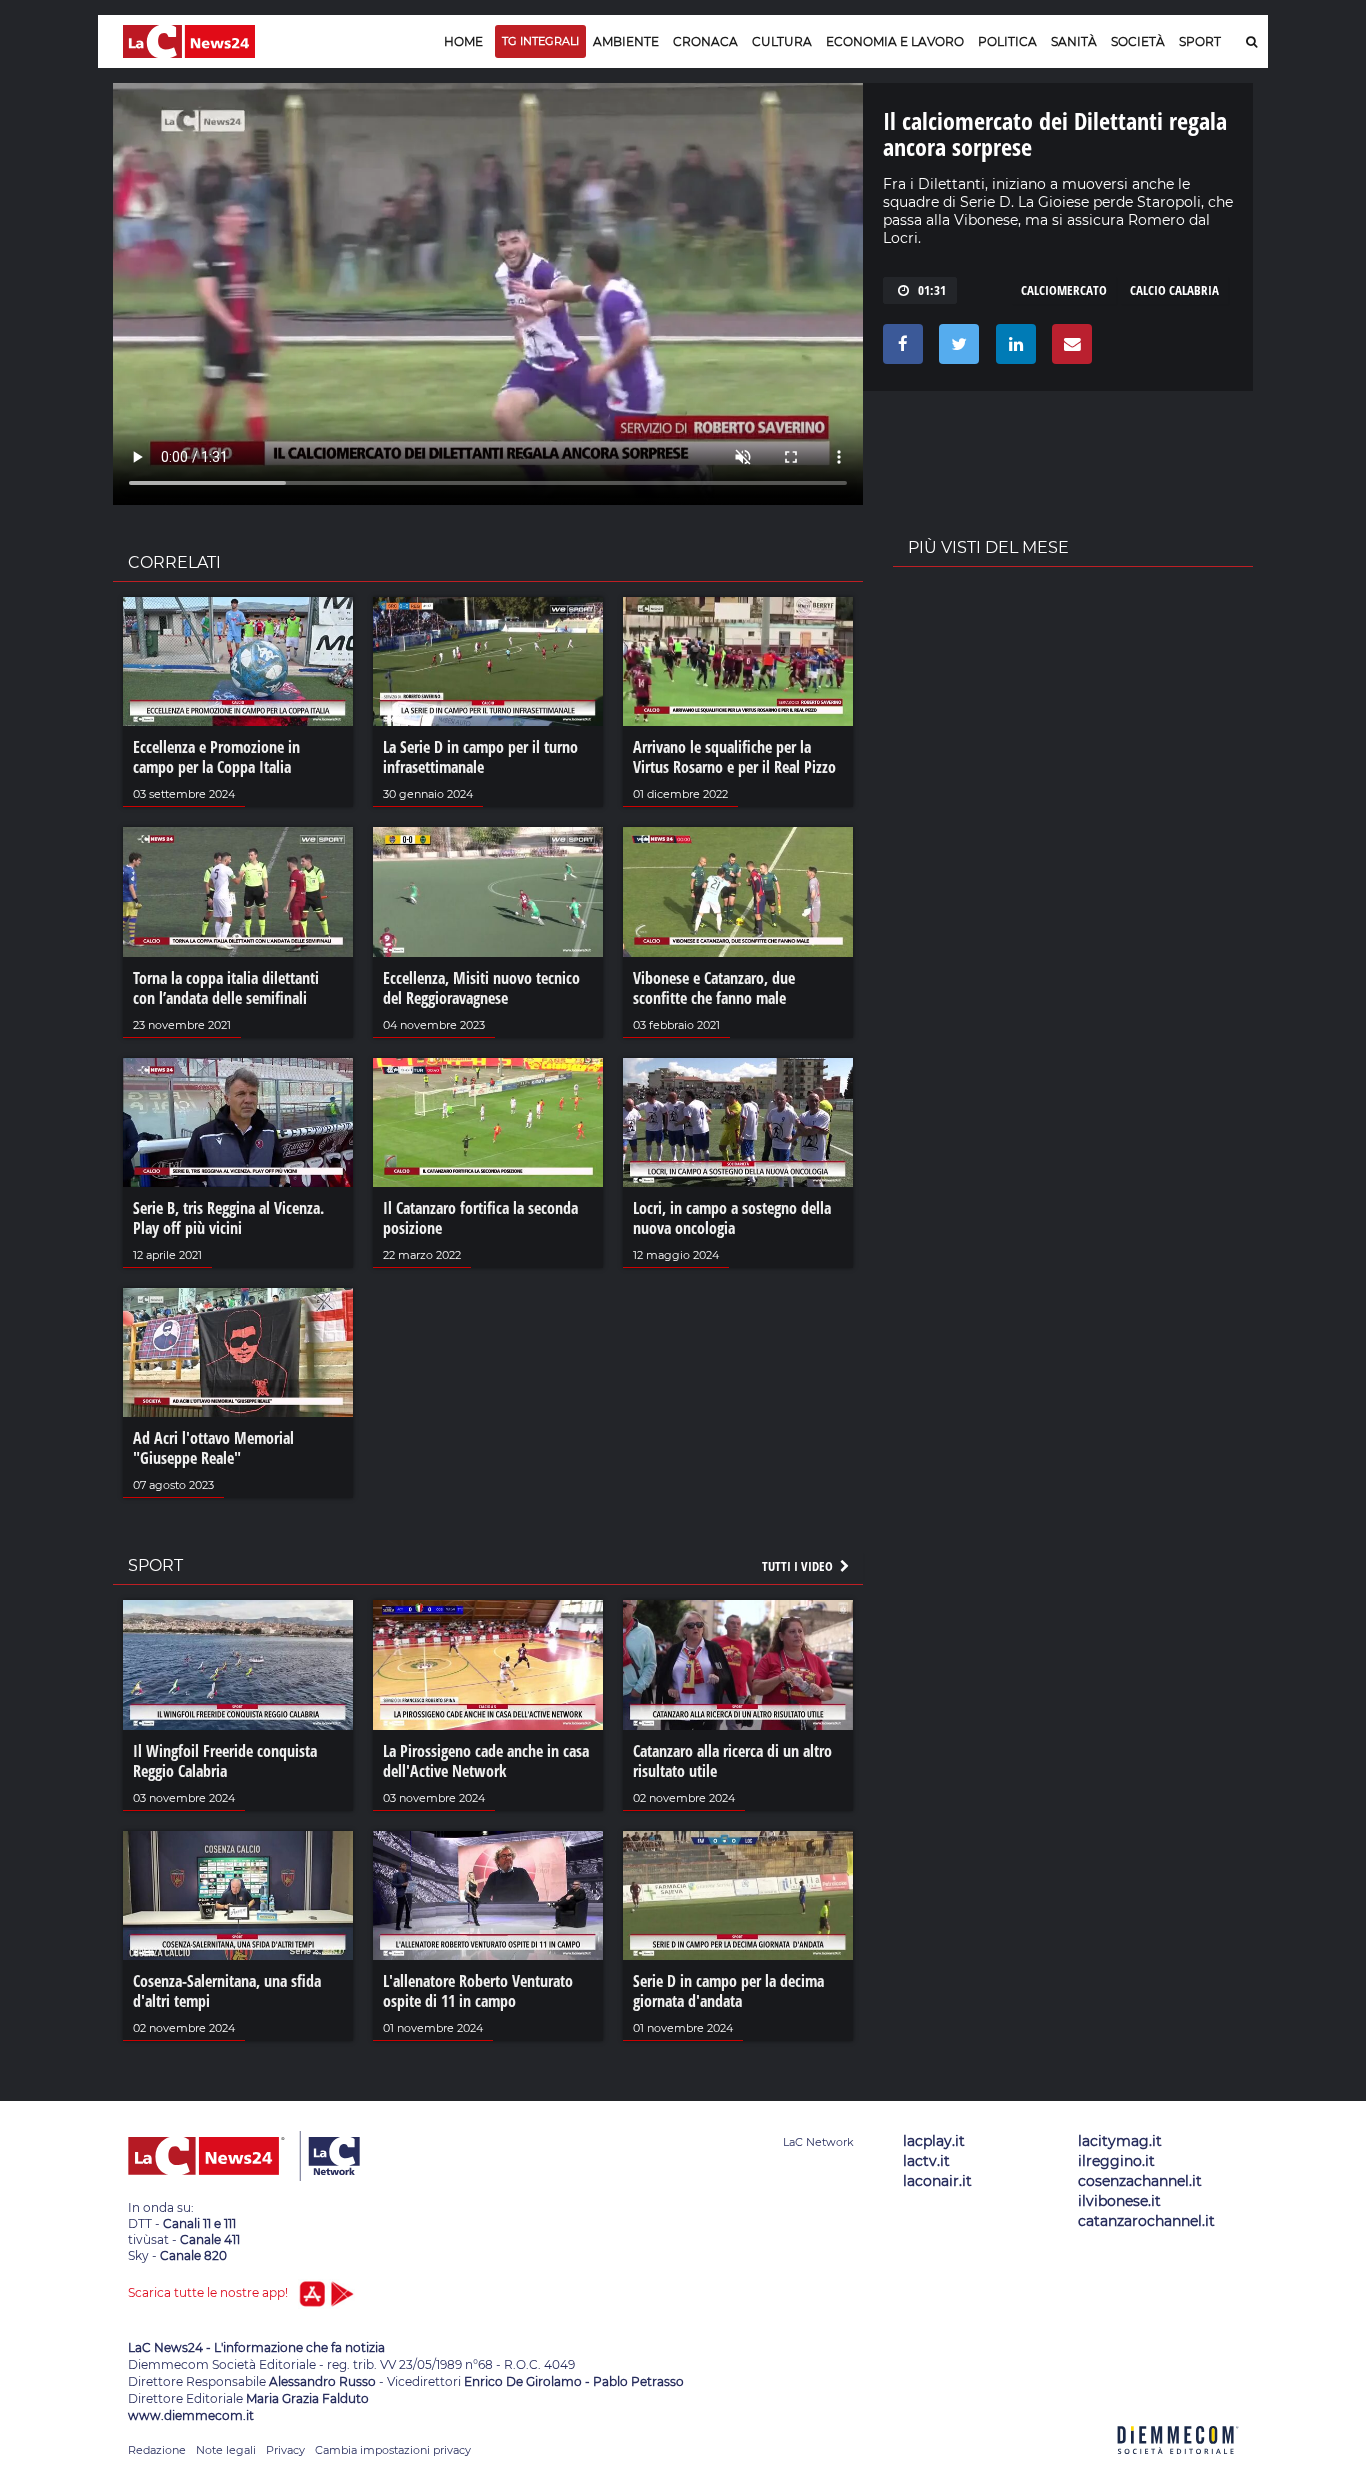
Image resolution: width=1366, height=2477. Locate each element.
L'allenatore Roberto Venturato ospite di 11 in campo (478, 1991)
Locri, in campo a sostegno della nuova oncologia (732, 1218)
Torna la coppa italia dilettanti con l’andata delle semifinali (226, 988)
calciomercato (1064, 290)
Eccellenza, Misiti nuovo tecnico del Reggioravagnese (481, 988)
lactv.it (926, 2161)
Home (463, 41)
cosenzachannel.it (1140, 2181)
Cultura (782, 41)
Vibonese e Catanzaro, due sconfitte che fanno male (714, 988)
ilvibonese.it (1119, 2201)
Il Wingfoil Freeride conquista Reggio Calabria (225, 1761)
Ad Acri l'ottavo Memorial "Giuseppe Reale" (213, 1448)
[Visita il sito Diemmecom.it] (1178, 2465)
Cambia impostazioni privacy (393, 2450)
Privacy (285, 2450)
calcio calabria (1174, 290)
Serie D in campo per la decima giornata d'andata (728, 1991)
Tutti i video (799, 1566)
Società (1138, 41)
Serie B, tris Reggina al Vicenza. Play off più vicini (228, 1218)
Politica (1007, 41)
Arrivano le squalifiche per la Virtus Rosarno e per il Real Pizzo (734, 757)
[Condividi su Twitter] (955, 349)
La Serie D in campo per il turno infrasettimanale (480, 757)
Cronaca (705, 41)
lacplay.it (934, 2141)
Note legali (226, 2450)
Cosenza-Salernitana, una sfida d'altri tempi (227, 1991)
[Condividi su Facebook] (899, 349)
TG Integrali (540, 41)
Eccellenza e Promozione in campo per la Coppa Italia (216, 757)
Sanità (1074, 41)
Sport (1200, 41)
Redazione (157, 2450)
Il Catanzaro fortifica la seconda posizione (480, 1218)
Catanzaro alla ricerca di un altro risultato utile (732, 1761)
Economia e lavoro (895, 41)
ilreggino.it (1116, 2161)
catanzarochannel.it (1146, 2221)
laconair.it (937, 2181)
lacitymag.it (1120, 2141)
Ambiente (626, 41)
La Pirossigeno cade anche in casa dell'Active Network (486, 1761)
